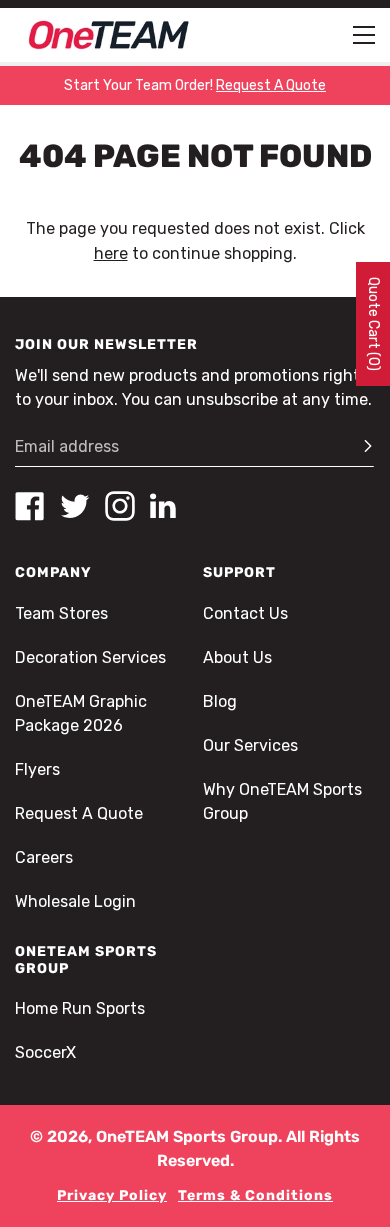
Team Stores (61, 613)
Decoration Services (90, 657)
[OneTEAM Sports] (109, 35)
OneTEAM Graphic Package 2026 (81, 713)
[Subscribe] (359, 447)
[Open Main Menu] (364, 35)
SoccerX (45, 1052)
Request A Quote (79, 813)
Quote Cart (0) (373, 324)
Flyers (37, 769)
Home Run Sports (80, 1008)
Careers (44, 857)
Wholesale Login (75, 901)
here (111, 253)
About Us (237, 657)
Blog (220, 701)
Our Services (250, 745)
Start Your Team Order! (195, 85)
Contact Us (245, 613)
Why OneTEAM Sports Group (282, 801)
